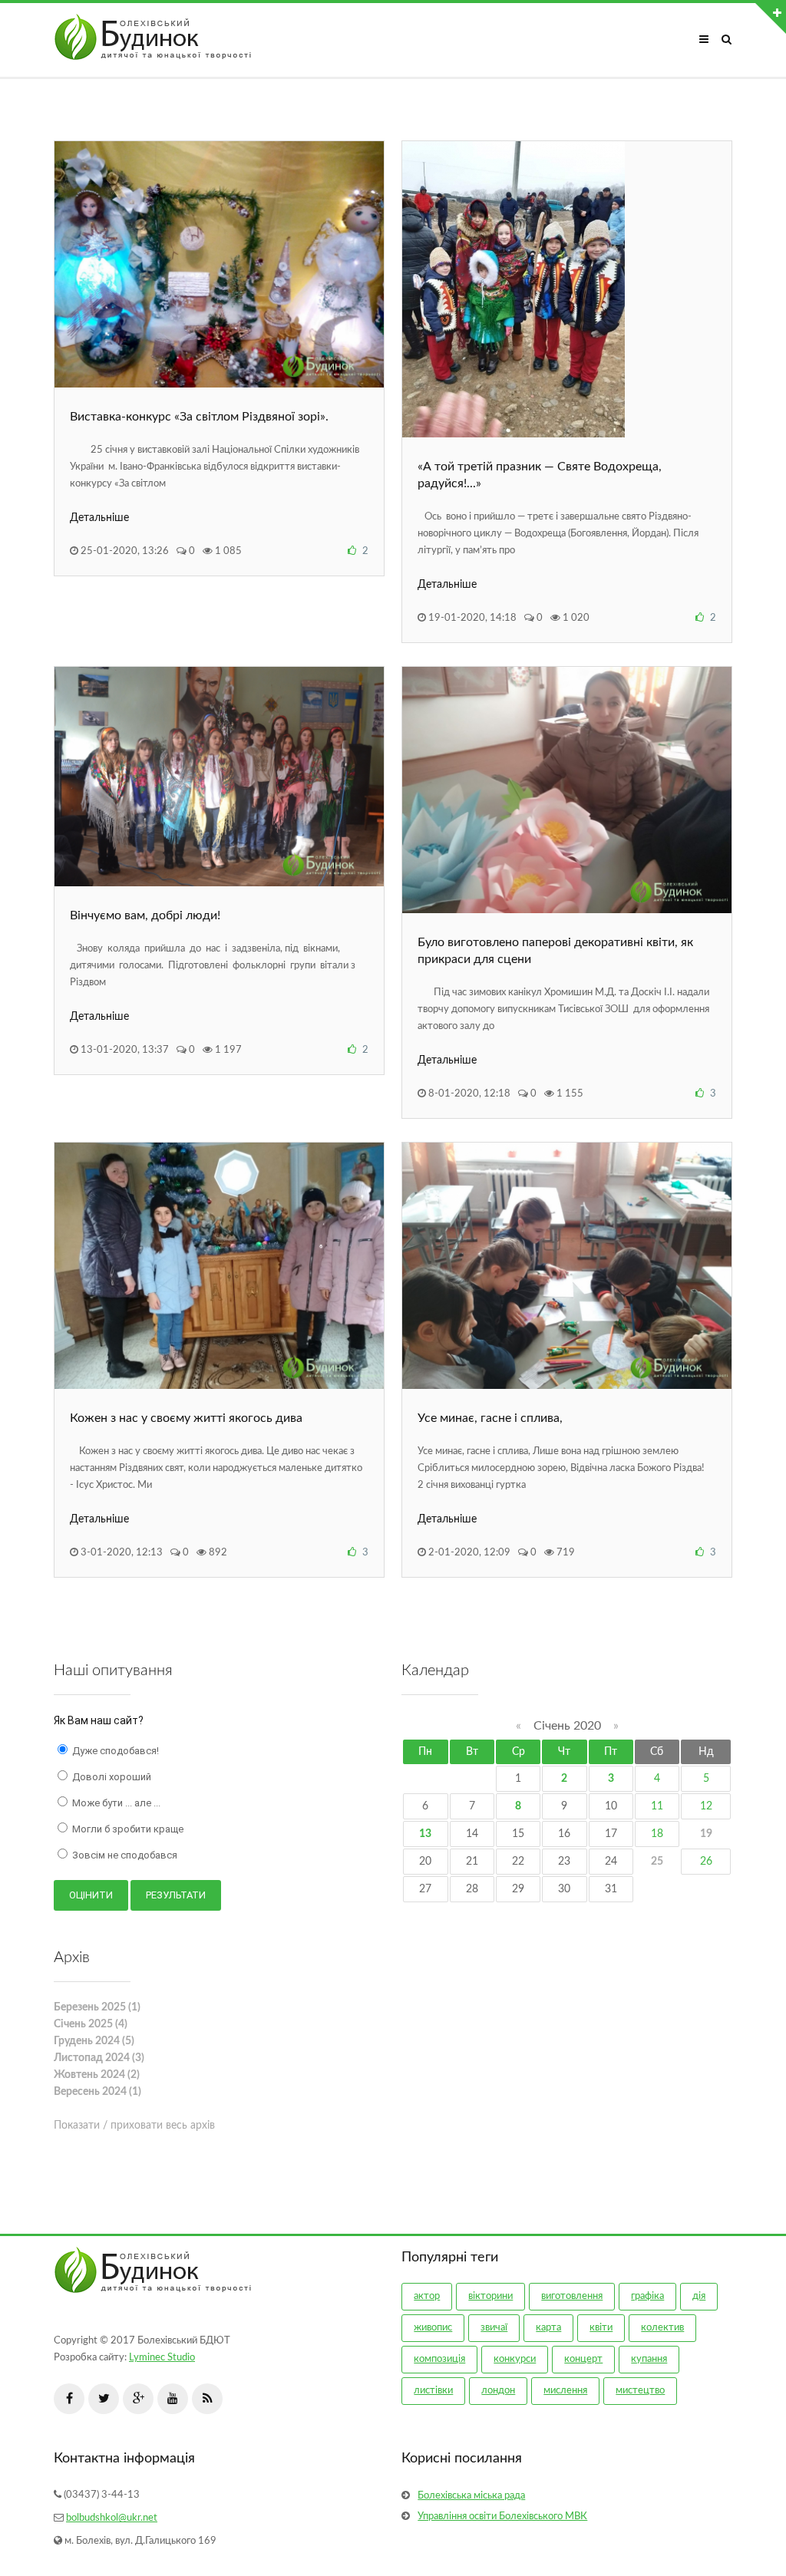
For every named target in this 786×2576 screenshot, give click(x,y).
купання (649, 2359)
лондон (498, 2391)
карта (548, 2328)
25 (657, 1862)
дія (699, 2296)
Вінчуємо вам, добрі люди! (145, 915)
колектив (662, 2328)
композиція (439, 2359)
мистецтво (640, 2391)
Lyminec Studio (162, 2358)
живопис (433, 2328)
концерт (583, 2359)
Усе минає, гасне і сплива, (490, 1418)
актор (427, 2296)
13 (425, 1834)
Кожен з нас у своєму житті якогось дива (186, 1418)
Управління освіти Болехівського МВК (502, 2517)
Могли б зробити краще (127, 1829)
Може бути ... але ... (115, 1803)
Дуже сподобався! (114, 1751)
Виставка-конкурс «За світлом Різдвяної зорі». (199, 417)
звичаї (494, 2328)
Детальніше (99, 518)
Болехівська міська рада (471, 2496)
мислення (565, 2391)
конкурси (515, 2359)
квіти (601, 2328)
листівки (433, 2391)
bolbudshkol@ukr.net (112, 2518)
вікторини (490, 2296)
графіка (647, 2296)
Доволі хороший (111, 1777)
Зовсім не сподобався (124, 1855)
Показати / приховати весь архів (134, 2126)
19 (706, 1834)
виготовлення (572, 2296)
